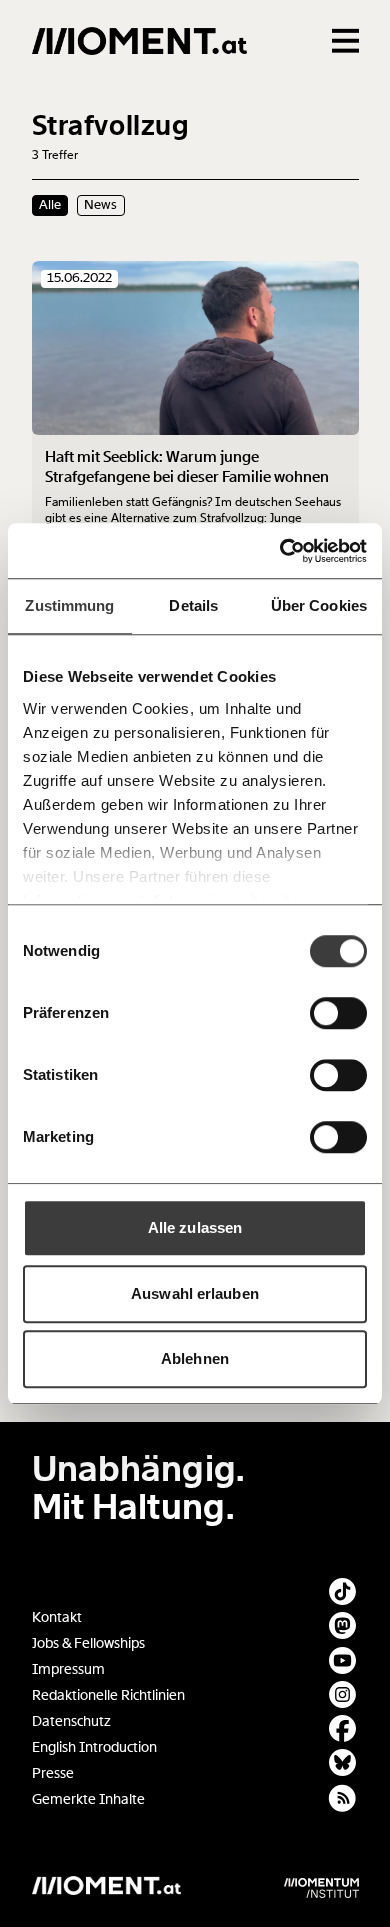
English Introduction (94, 1747)
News (100, 205)
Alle (50, 205)
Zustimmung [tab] (69, 605)
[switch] (338, 1013)
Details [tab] (193, 605)
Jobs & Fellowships (88, 1643)
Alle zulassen (195, 1227)
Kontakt (57, 1617)
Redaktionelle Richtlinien (108, 1695)
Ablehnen (195, 1358)
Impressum (68, 1669)
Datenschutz (71, 1721)
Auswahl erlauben (195, 1293)
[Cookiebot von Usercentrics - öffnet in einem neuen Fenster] (280, 551)
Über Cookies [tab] (319, 605)
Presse (53, 1773)
